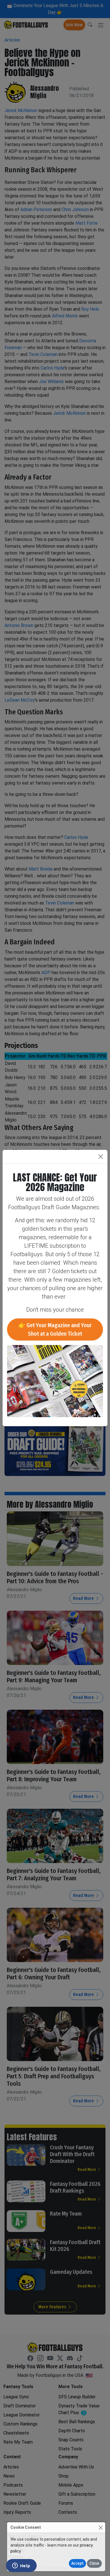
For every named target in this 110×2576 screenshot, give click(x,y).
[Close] (101, 2527)
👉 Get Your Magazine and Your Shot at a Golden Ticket (55, 1329)
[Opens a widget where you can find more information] (21, 2566)
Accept (77, 2563)
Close (94, 2563)
